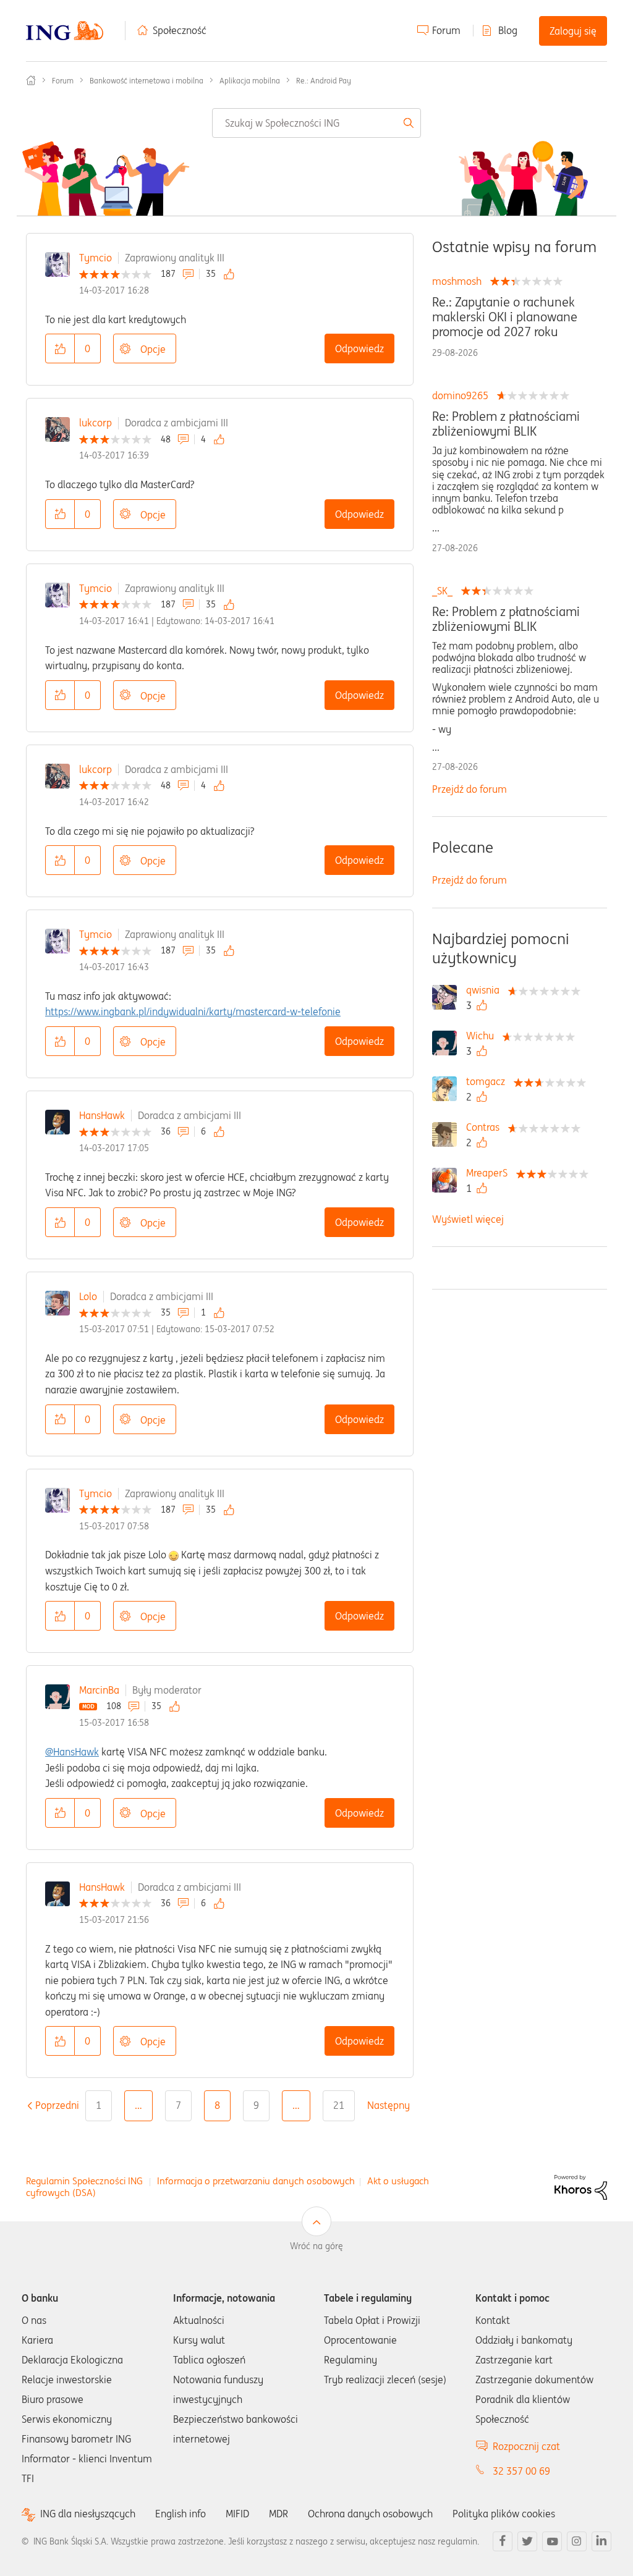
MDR (278, 2514)
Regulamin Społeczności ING (84, 2181)
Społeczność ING (31, 80)
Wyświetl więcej (468, 1219)
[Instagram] (577, 2541)
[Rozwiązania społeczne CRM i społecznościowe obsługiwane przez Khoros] (581, 2186)
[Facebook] (503, 2541)
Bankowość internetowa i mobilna (147, 81)
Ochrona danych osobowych (370, 2514)
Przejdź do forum (469, 789)
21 (339, 2105)
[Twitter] (527, 2541)
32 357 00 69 (521, 2471)
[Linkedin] (601, 2541)
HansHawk (102, 1115)
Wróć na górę (316, 2246)
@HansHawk (72, 1752)
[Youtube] (552, 2541)
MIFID (237, 2514)
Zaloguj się (573, 31)
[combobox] (316, 123)
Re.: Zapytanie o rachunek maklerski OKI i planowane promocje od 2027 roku (505, 317)
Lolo (88, 1296)
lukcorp (96, 423)
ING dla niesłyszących (88, 2514)
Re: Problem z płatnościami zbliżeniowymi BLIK (506, 424)
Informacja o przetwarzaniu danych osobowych (256, 2181)
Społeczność (180, 30)
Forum (446, 30)
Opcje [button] (153, 349)
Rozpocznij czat (526, 2446)
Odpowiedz (359, 348)
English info (181, 2514)
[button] (60, 348)
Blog (508, 30)
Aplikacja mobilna (250, 81)
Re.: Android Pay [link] (324, 81)
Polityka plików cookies (504, 2514)
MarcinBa (99, 1690)
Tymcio (96, 258)
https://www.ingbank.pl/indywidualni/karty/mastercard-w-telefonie (193, 1011)
